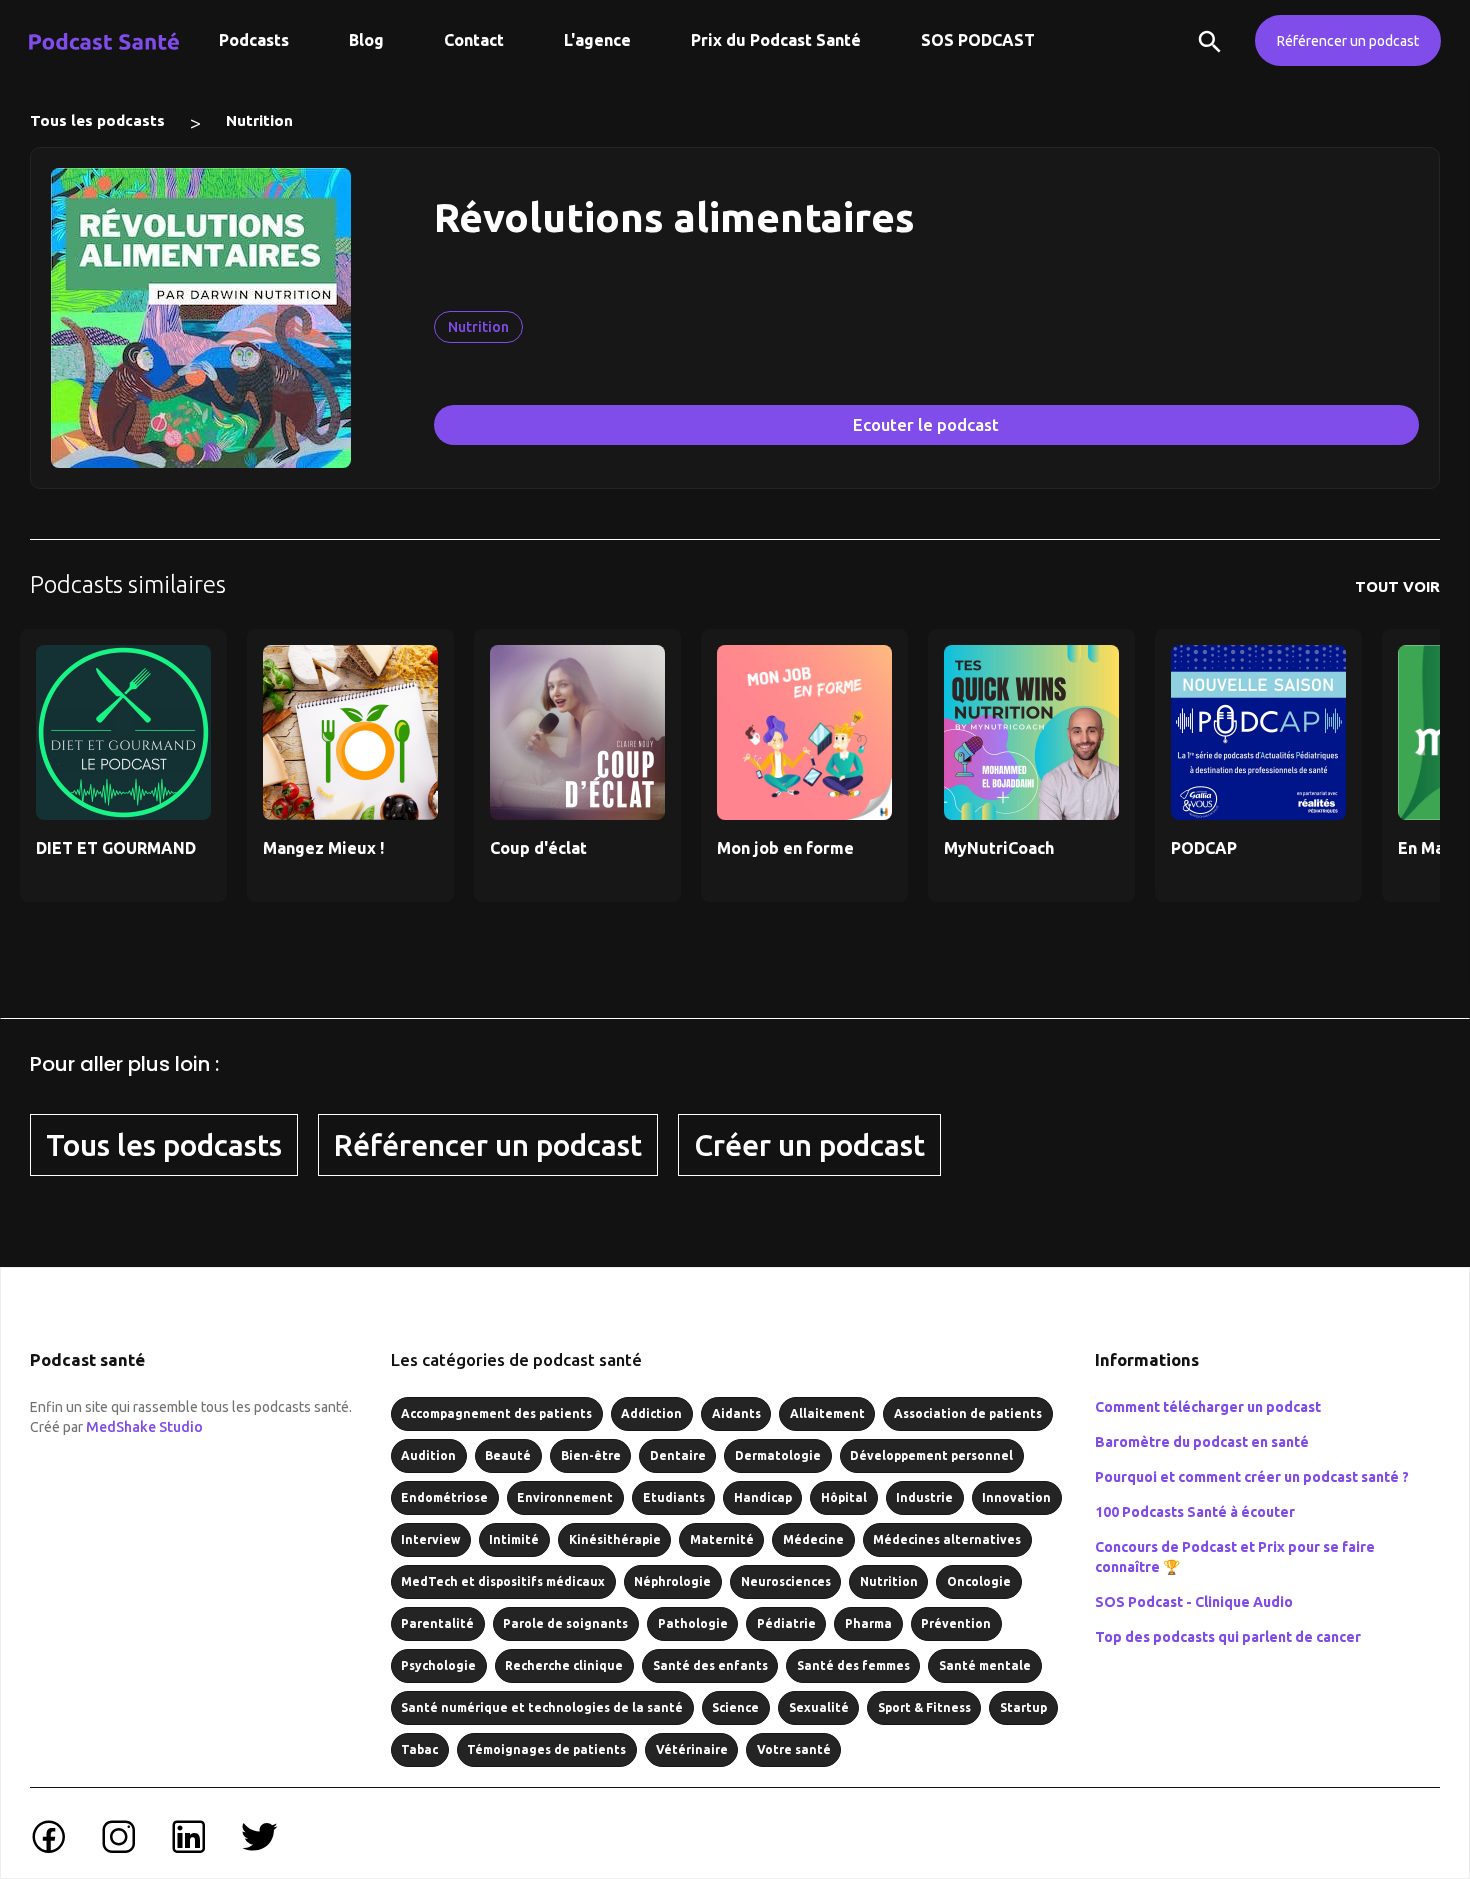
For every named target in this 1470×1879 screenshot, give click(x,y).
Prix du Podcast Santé (776, 40)
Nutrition (259, 120)
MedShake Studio (144, 1427)
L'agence (597, 40)
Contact (474, 40)
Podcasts (254, 40)
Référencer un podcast (1348, 41)
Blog (366, 40)
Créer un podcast (809, 1145)
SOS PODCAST (978, 40)
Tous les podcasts (97, 120)
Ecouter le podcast (926, 424)
